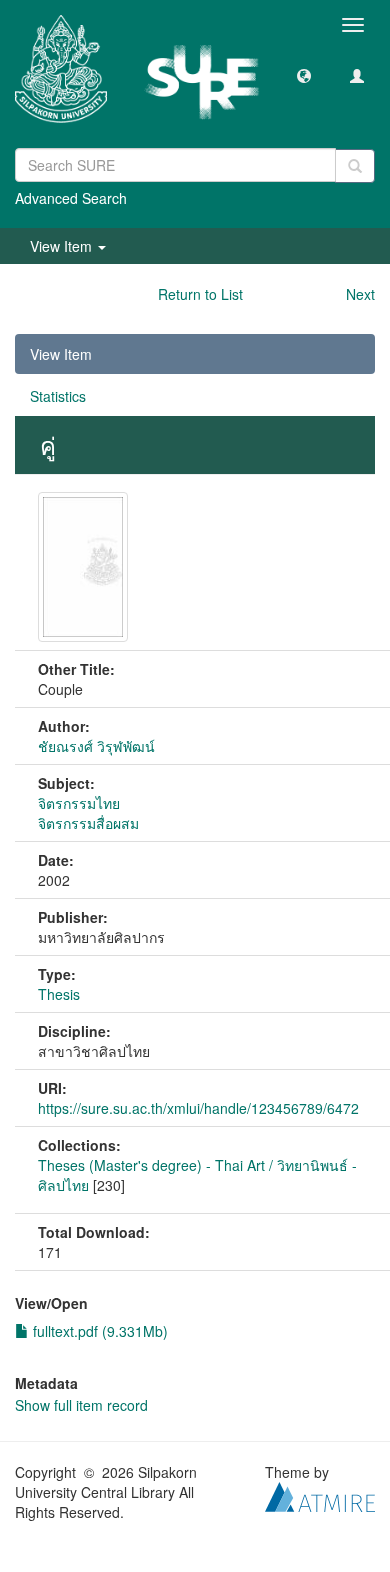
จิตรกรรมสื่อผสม (88, 823)
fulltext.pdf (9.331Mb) (98, 1331)
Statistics (58, 396)
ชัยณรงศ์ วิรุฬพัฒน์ (96, 746)
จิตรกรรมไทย (79, 803)
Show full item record (81, 1405)
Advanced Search (71, 198)
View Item (61, 354)
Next (360, 294)
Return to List (200, 294)
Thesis (59, 994)
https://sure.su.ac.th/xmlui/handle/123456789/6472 (198, 1108)
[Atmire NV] (320, 1494)
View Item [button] (63, 246)
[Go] (355, 166)
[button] (304, 75)
